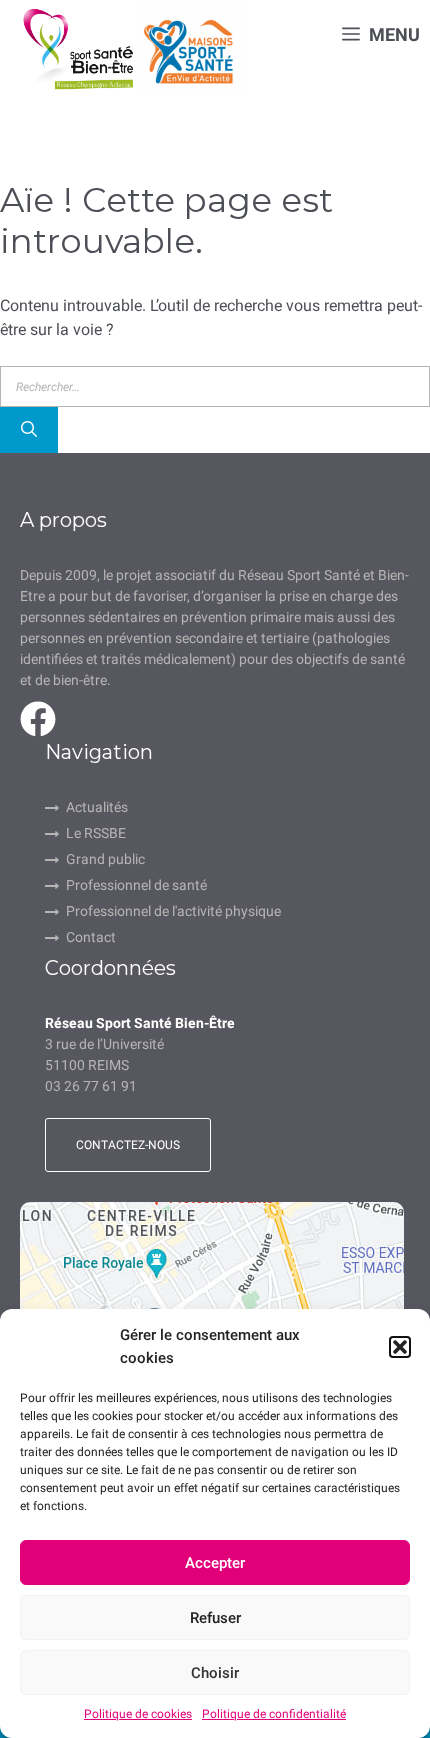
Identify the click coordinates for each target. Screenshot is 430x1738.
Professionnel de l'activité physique (173, 911)
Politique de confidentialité (274, 1714)
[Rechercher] (29, 430)
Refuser (215, 1618)
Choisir (215, 1673)
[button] (400, 1347)
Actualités (97, 807)
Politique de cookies (138, 1714)
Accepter (215, 1563)
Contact (91, 937)
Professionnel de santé (136, 885)
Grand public (105, 859)
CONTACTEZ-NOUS (128, 1145)
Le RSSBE (96, 833)
